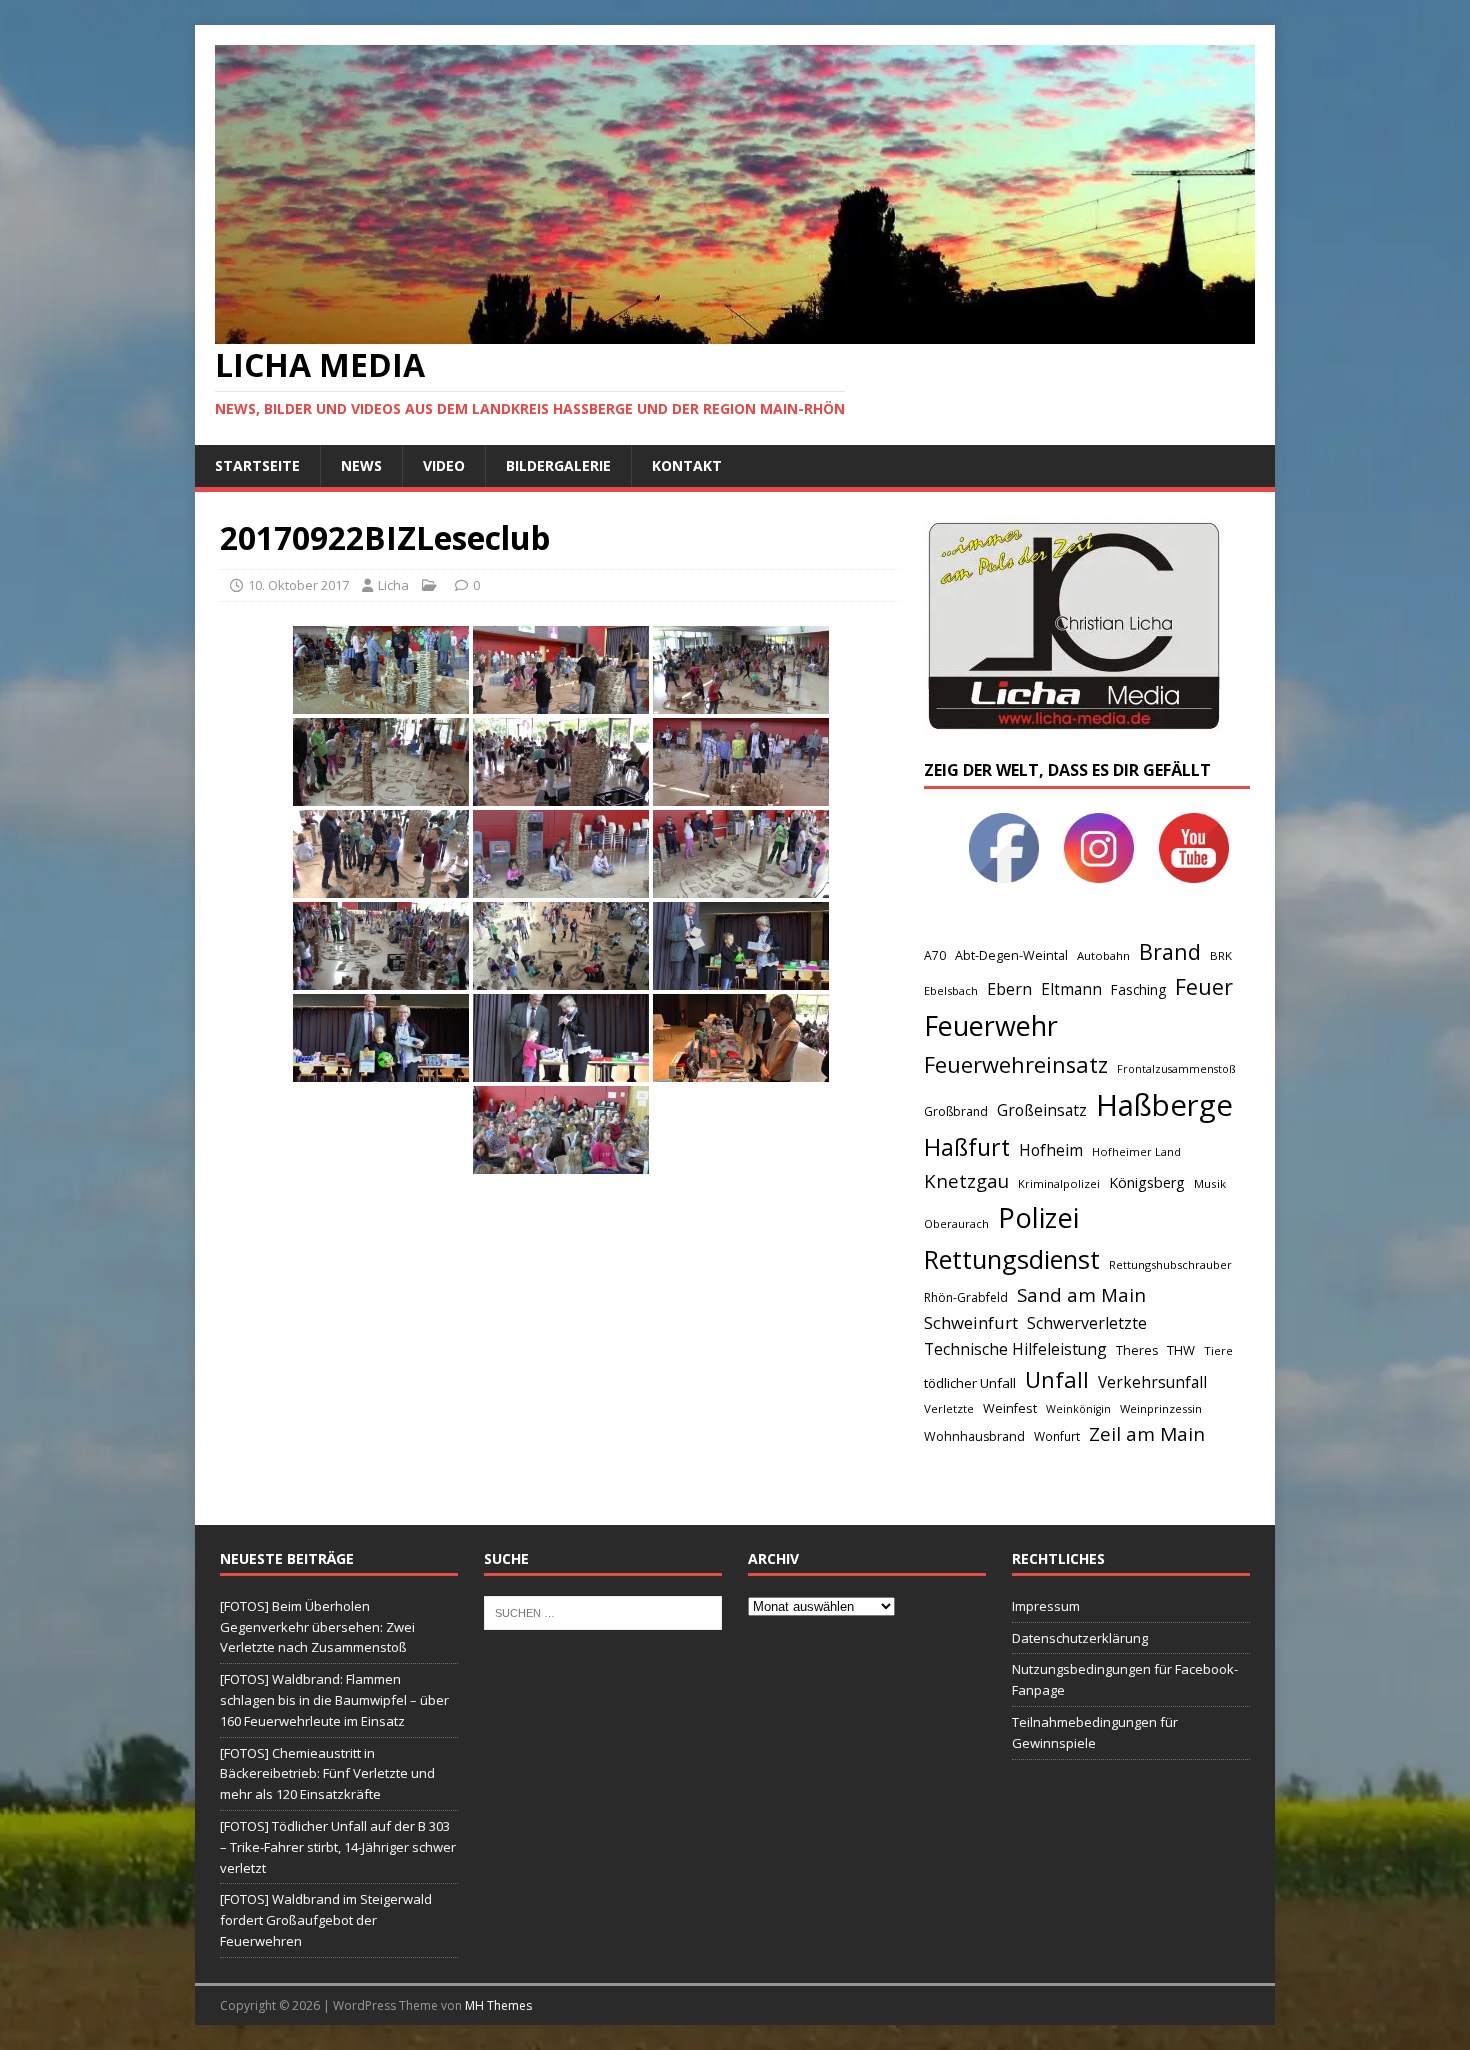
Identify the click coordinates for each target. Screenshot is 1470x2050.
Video (444, 465)
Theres (1137, 1350)
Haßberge (1164, 1105)
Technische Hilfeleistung (1015, 1349)
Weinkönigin (1078, 1409)
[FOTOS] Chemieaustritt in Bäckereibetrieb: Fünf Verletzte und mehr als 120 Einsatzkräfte (327, 1774)
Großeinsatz (1042, 1110)
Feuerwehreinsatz (1016, 1064)
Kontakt (687, 465)
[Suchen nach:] (603, 1611)
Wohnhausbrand (974, 1436)
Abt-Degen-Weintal (1011, 955)
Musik (1210, 1183)
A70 (935, 955)
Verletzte (949, 1408)
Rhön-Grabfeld (966, 1297)
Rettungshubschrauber (1170, 1264)
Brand (1170, 951)
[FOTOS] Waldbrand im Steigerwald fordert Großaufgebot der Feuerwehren (326, 1920)
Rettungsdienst (1012, 1259)
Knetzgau (966, 1180)
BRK (1221, 955)
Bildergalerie (558, 465)
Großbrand (956, 1111)
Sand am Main (1081, 1294)
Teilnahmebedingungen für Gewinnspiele (1095, 1732)
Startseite (257, 465)
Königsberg (1147, 1182)
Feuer (1204, 986)
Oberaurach (956, 1223)
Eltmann (1071, 989)
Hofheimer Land (1136, 1151)
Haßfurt (967, 1147)
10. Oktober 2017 (298, 585)
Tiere (1218, 1350)
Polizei (1038, 1217)
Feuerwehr (991, 1025)
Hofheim (1051, 1150)
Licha (393, 585)
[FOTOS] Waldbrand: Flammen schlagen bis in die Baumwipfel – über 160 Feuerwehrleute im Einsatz (334, 1700)
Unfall (1057, 1379)
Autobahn (1103, 955)
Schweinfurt (971, 1322)
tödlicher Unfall (970, 1383)
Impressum (1046, 1606)
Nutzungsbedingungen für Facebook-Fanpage (1125, 1679)
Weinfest (1010, 1408)
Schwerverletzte (1087, 1323)
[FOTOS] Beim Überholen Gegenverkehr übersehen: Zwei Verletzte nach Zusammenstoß (317, 1627)
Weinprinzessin (1161, 1408)
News (361, 465)
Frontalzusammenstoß (1176, 1068)
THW (1181, 1350)
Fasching (1138, 989)
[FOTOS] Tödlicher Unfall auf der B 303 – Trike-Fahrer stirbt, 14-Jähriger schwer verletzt (338, 1847)
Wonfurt (1057, 1436)
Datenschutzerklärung (1080, 1638)
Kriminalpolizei (1059, 1183)
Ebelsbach (951, 990)
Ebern (1009, 989)
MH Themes (498, 2005)
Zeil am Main (1147, 1434)
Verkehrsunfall (1152, 1382)
